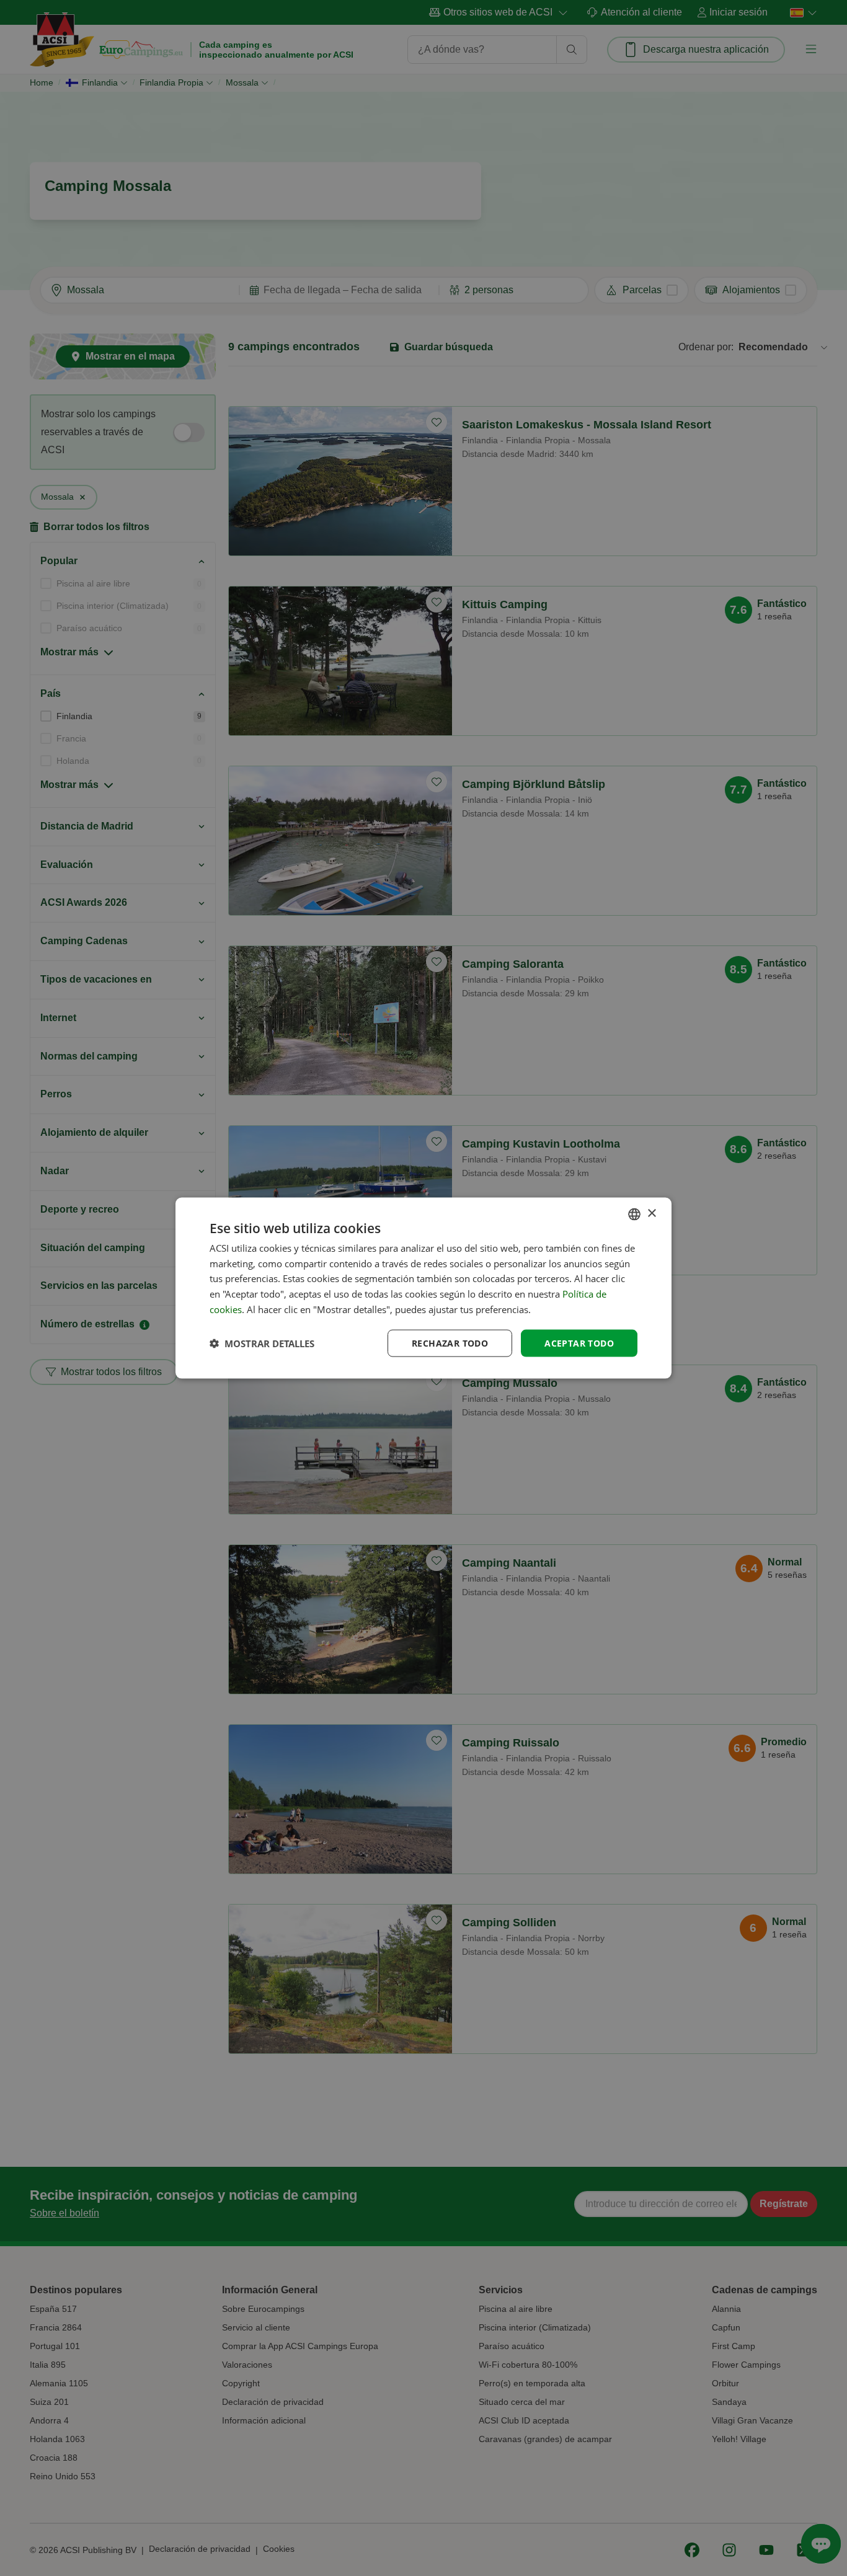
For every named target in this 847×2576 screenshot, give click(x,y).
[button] (262, 1343)
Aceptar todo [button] (579, 1343)
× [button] (651, 1214)
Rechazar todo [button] (450, 1343)
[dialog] (423, 1288)
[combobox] (634, 1214)
